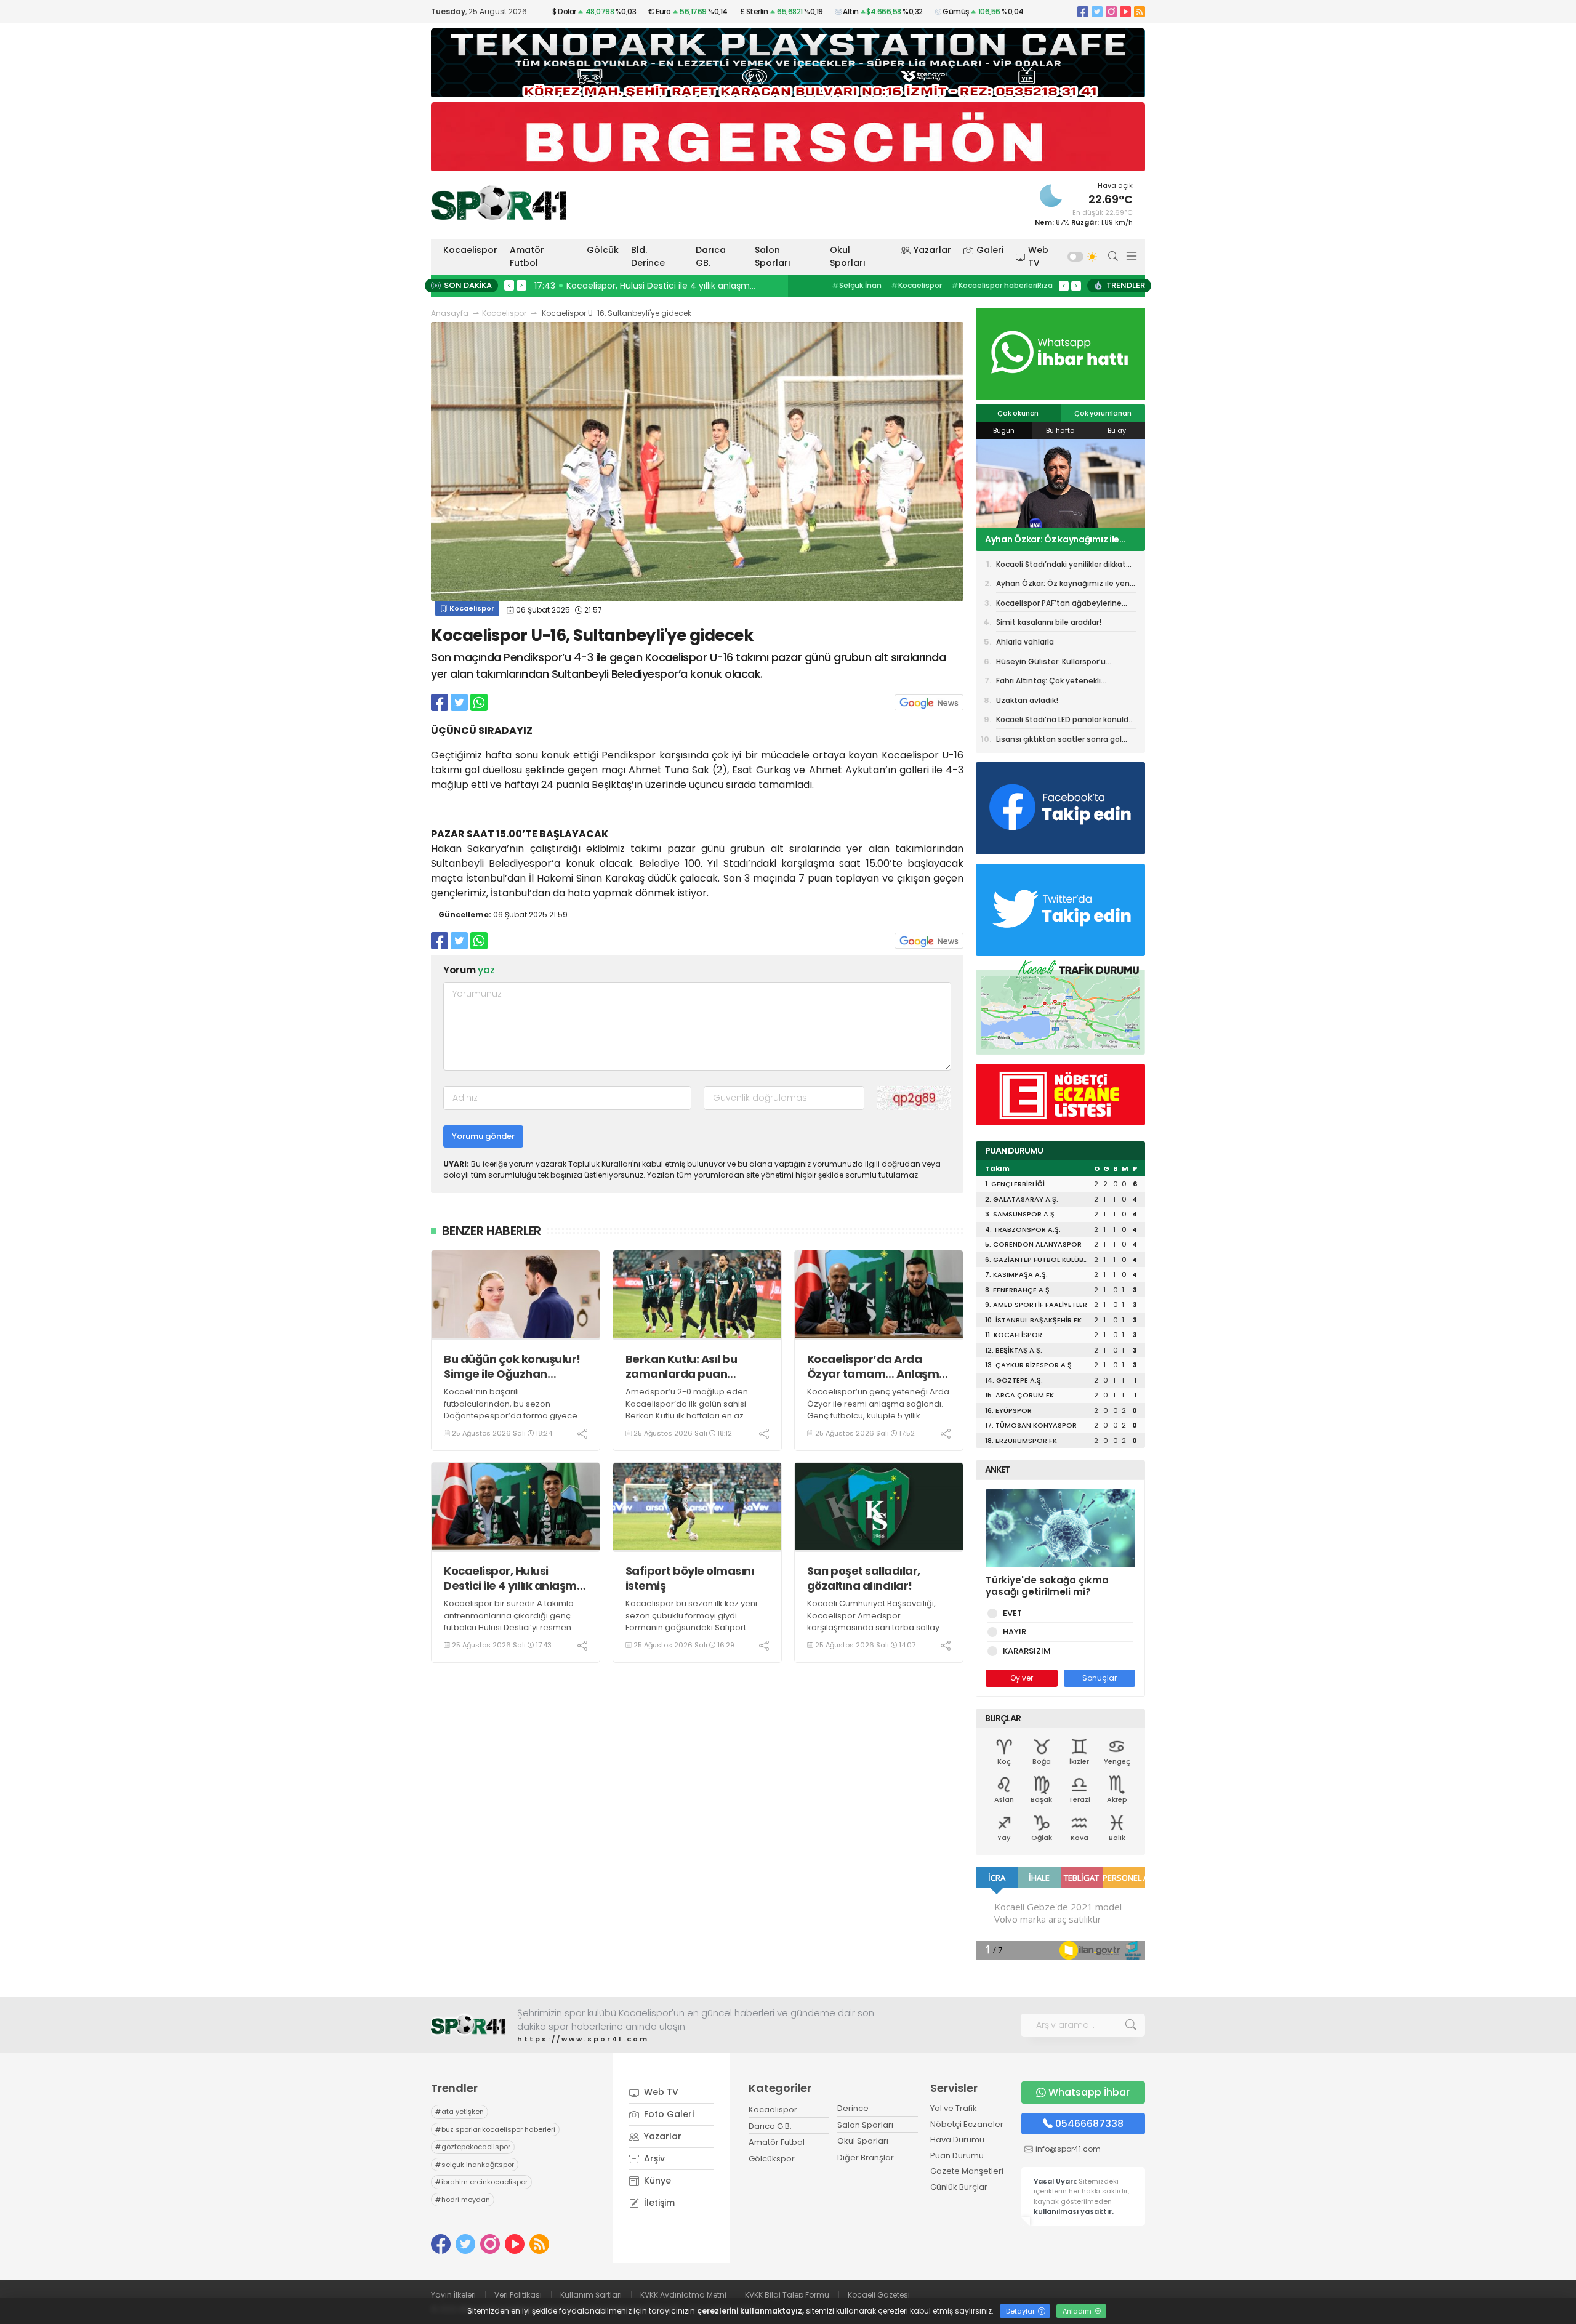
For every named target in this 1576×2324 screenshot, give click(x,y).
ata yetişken (460, 2112)
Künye (656, 2181)
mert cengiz (858, 285)
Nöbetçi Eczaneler (967, 2124)
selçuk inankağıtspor (475, 2165)
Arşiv (653, 2158)
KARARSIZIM (1027, 1651)
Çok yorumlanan (1103, 413)
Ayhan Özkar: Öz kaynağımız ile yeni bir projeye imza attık (1064, 585)
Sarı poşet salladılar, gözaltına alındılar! (864, 1578)
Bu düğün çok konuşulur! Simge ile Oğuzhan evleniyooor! (512, 1366)
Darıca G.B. (770, 2126)
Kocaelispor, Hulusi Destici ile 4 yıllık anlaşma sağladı (514, 1578)
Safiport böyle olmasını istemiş (690, 1578)
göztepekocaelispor (473, 2147)
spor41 (911, 285)
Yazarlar (932, 250)
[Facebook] (1083, 11)
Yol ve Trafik (954, 2108)
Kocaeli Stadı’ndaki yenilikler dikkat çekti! (1061, 566)
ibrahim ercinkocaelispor (481, 2182)
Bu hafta (1060, 430)
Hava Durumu (957, 2140)
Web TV (1038, 256)
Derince (853, 2108)
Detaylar (1021, 2311)
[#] (468, 2025)
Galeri (990, 250)
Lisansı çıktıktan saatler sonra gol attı (1059, 741)
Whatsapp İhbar (1089, 2092)
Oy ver (1022, 1678)
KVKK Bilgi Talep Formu (787, 2295)
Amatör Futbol (527, 256)
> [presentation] (521, 285)
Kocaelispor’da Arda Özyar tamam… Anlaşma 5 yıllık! (877, 1366)
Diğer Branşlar (866, 2157)
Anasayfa (450, 313)
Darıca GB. (711, 256)
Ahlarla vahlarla (1025, 642)
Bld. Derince (648, 256)
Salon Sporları (773, 256)
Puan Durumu (957, 2156)
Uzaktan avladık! (1027, 700)
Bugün (1004, 430)
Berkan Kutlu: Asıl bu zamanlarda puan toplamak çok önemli (685, 1366)
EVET (1012, 1613)
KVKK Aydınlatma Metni (683, 2295)
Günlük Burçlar (959, 2187)
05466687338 (1089, 2124)
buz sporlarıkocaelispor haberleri (495, 2129)
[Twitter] (1097, 11)
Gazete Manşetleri (967, 2171)
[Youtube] (1125, 11)
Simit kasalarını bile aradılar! (1049, 622)
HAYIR (1015, 1632)
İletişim (658, 2203)
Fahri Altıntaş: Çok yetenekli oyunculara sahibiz (1048, 683)
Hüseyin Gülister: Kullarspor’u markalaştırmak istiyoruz (1051, 664)
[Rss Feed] (1140, 11)
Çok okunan (1018, 413)
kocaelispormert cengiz (987, 285)
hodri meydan (463, 2200)
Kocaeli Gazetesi (879, 2295)
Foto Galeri (668, 2114)
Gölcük (603, 250)
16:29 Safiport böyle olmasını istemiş (616, 286)
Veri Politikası (518, 2295)
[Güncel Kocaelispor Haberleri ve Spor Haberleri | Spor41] (499, 203)
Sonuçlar (1100, 1678)
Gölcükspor (772, 2159)
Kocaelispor (470, 250)
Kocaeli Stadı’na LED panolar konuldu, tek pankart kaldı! (1066, 722)
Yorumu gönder (483, 1136)
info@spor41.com (1068, 2149)
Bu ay (1117, 430)
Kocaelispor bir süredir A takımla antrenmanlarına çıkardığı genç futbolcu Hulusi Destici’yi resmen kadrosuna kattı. (509, 1622)
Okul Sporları (848, 256)
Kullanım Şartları (591, 2295)
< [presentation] (509, 285)
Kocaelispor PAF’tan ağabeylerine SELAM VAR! (1059, 539)
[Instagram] (1111, 11)
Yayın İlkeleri (453, 2295)
